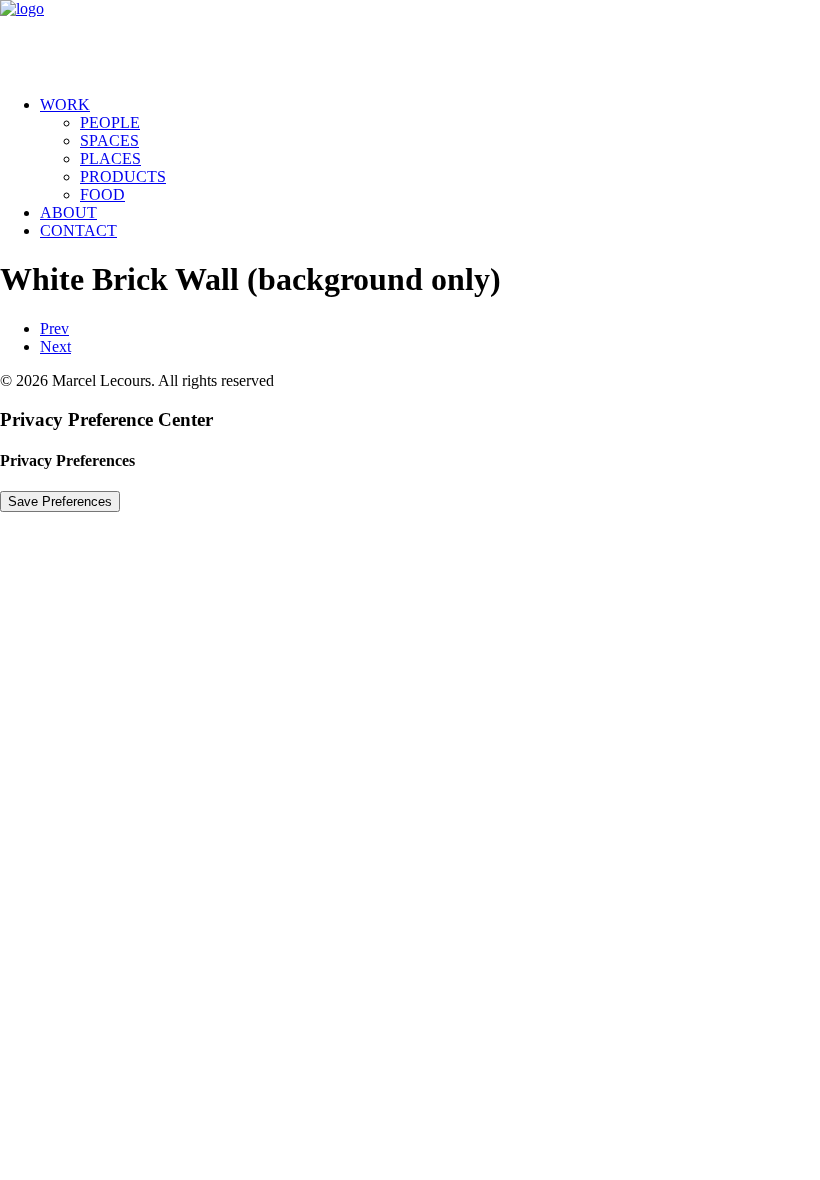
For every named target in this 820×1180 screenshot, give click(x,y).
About (68, 212)
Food (102, 194)
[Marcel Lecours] (410, 40)
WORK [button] (65, 104)
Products (123, 176)
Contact (78, 230)
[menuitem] (430, 150)
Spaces (109, 140)
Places (110, 158)
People (110, 122)
